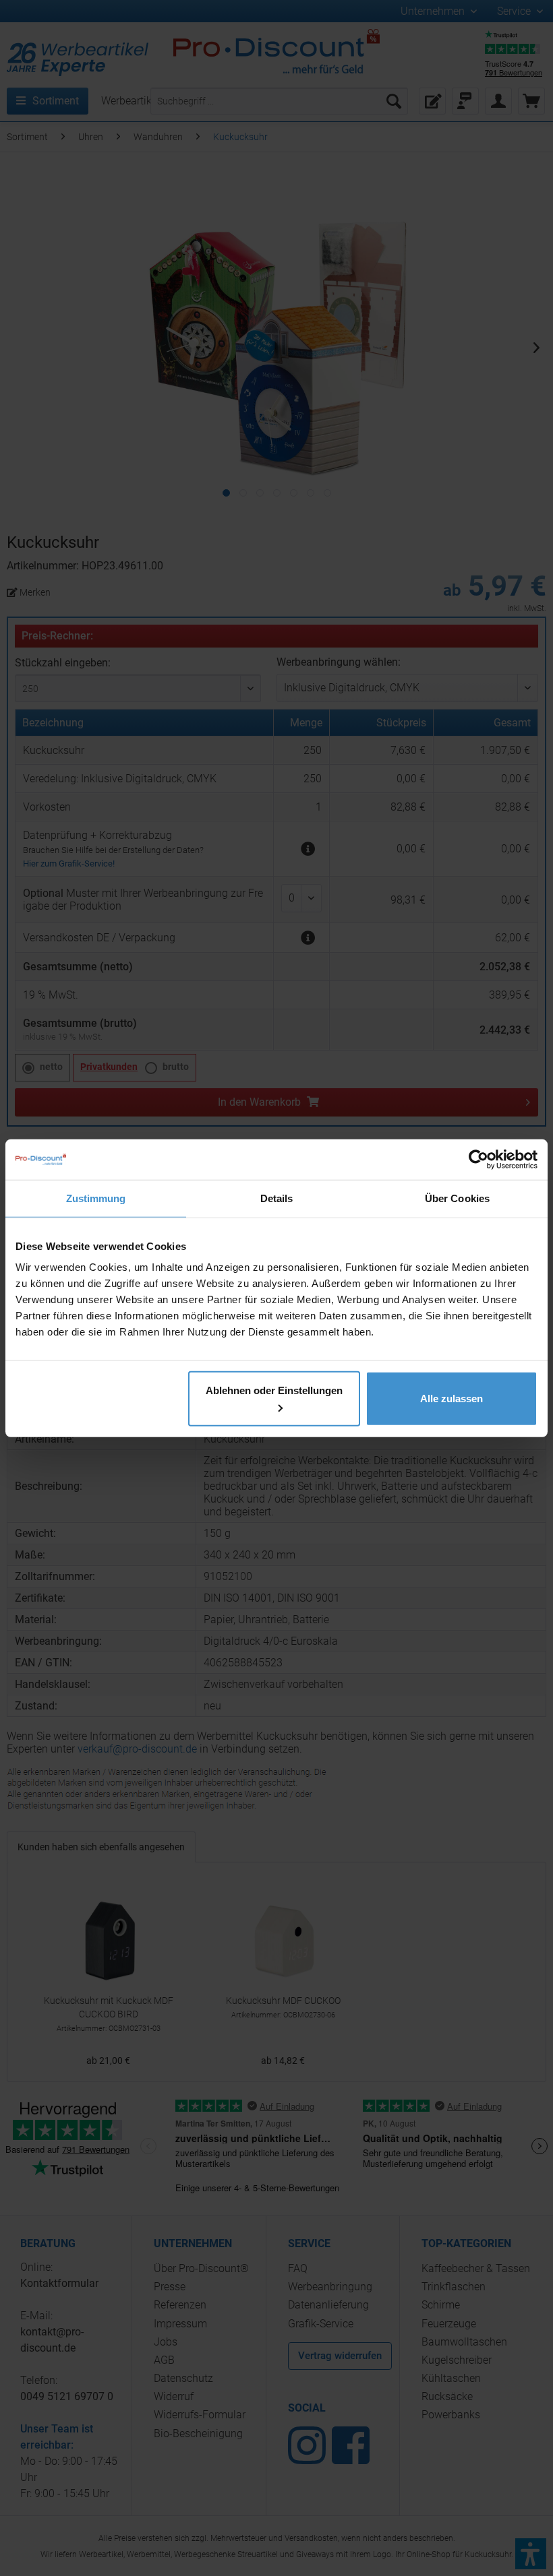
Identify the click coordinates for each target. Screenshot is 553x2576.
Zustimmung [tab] (96, 1198)
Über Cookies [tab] (457, 1198)
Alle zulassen (452, 1399)
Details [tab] (277, 1198)
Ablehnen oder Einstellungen (274, 1390)
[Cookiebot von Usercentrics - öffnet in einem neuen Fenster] (478, 1159)
